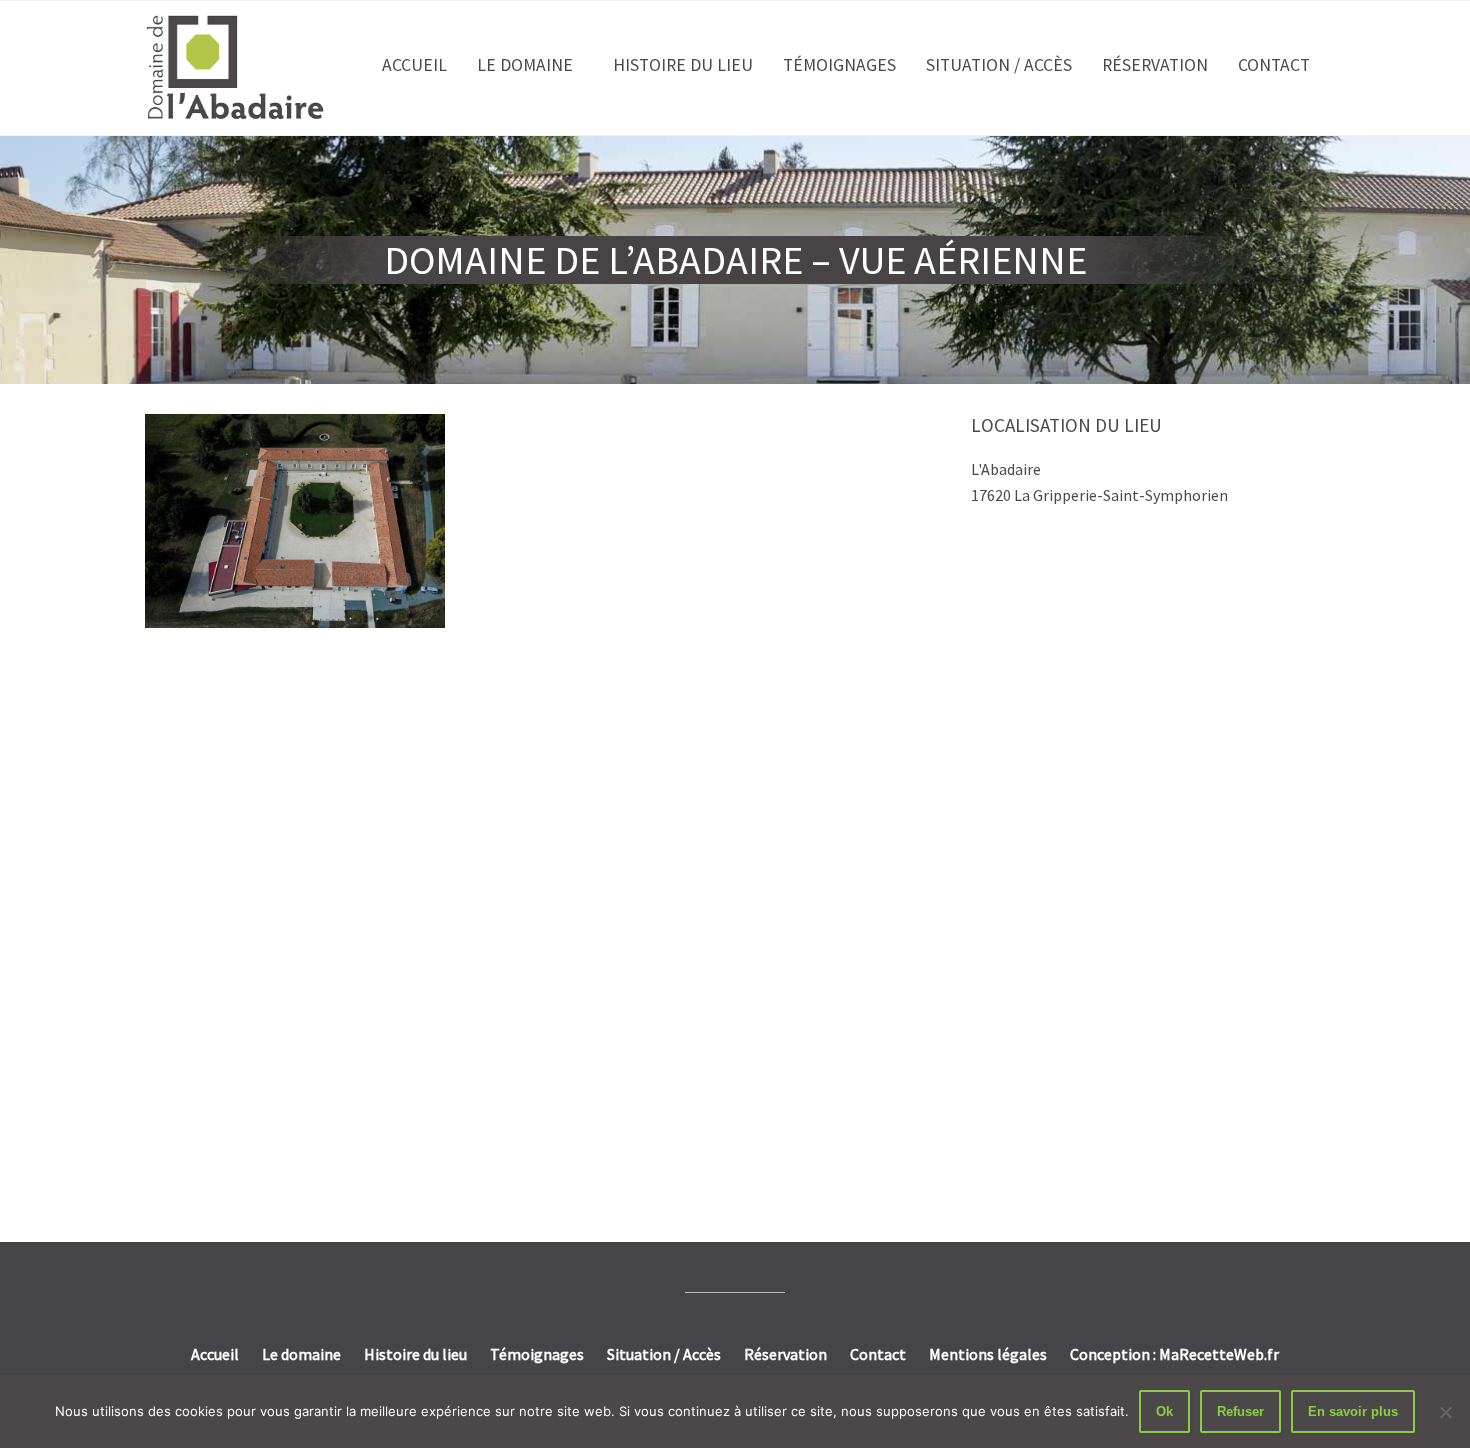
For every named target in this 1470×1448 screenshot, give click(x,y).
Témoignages (839, 65)
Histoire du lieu (683, 65)
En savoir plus (1353, 1411)
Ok (1164, 1411)
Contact (1274, 65)
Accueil (414, 65)
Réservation (1155, 65)
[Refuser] (1445, 1412)
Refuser (1240, 1411)
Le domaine (525, 65)
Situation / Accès (999, 65)
